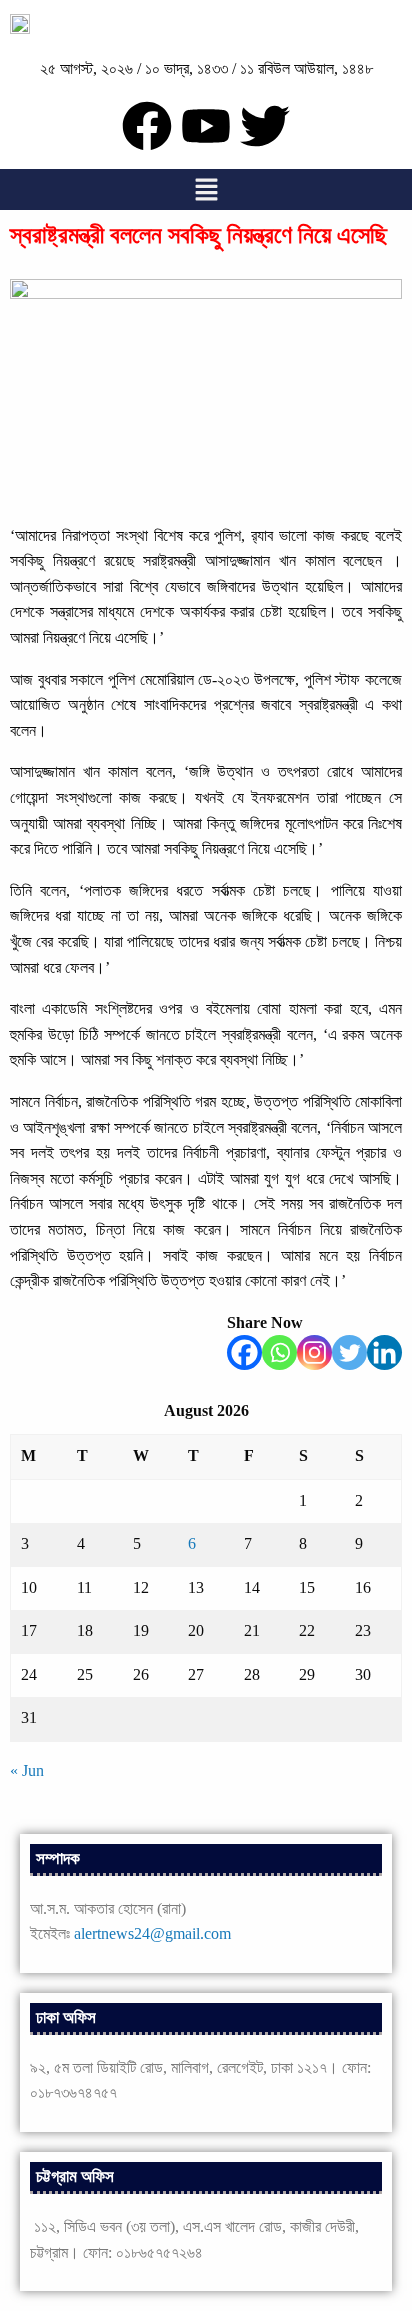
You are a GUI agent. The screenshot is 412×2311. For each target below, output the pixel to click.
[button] (206, 189)
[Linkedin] (384, 1352)
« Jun (27, 1770)
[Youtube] (206, 126)
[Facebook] (244, 1352)
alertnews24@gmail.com (152, 1933)
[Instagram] (314, 1352)
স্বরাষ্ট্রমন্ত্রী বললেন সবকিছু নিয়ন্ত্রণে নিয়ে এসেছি (198, 235)
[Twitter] (349, 1352)
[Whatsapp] (279, 1352)
